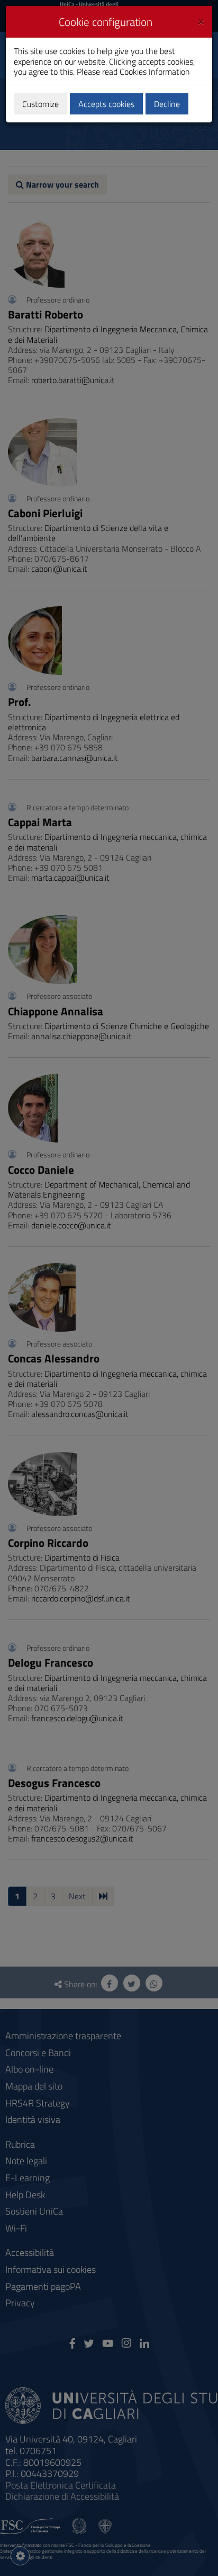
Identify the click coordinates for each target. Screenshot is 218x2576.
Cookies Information (155, 72)
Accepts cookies (106, 104)
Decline (167, 104)
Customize (40, 104)
